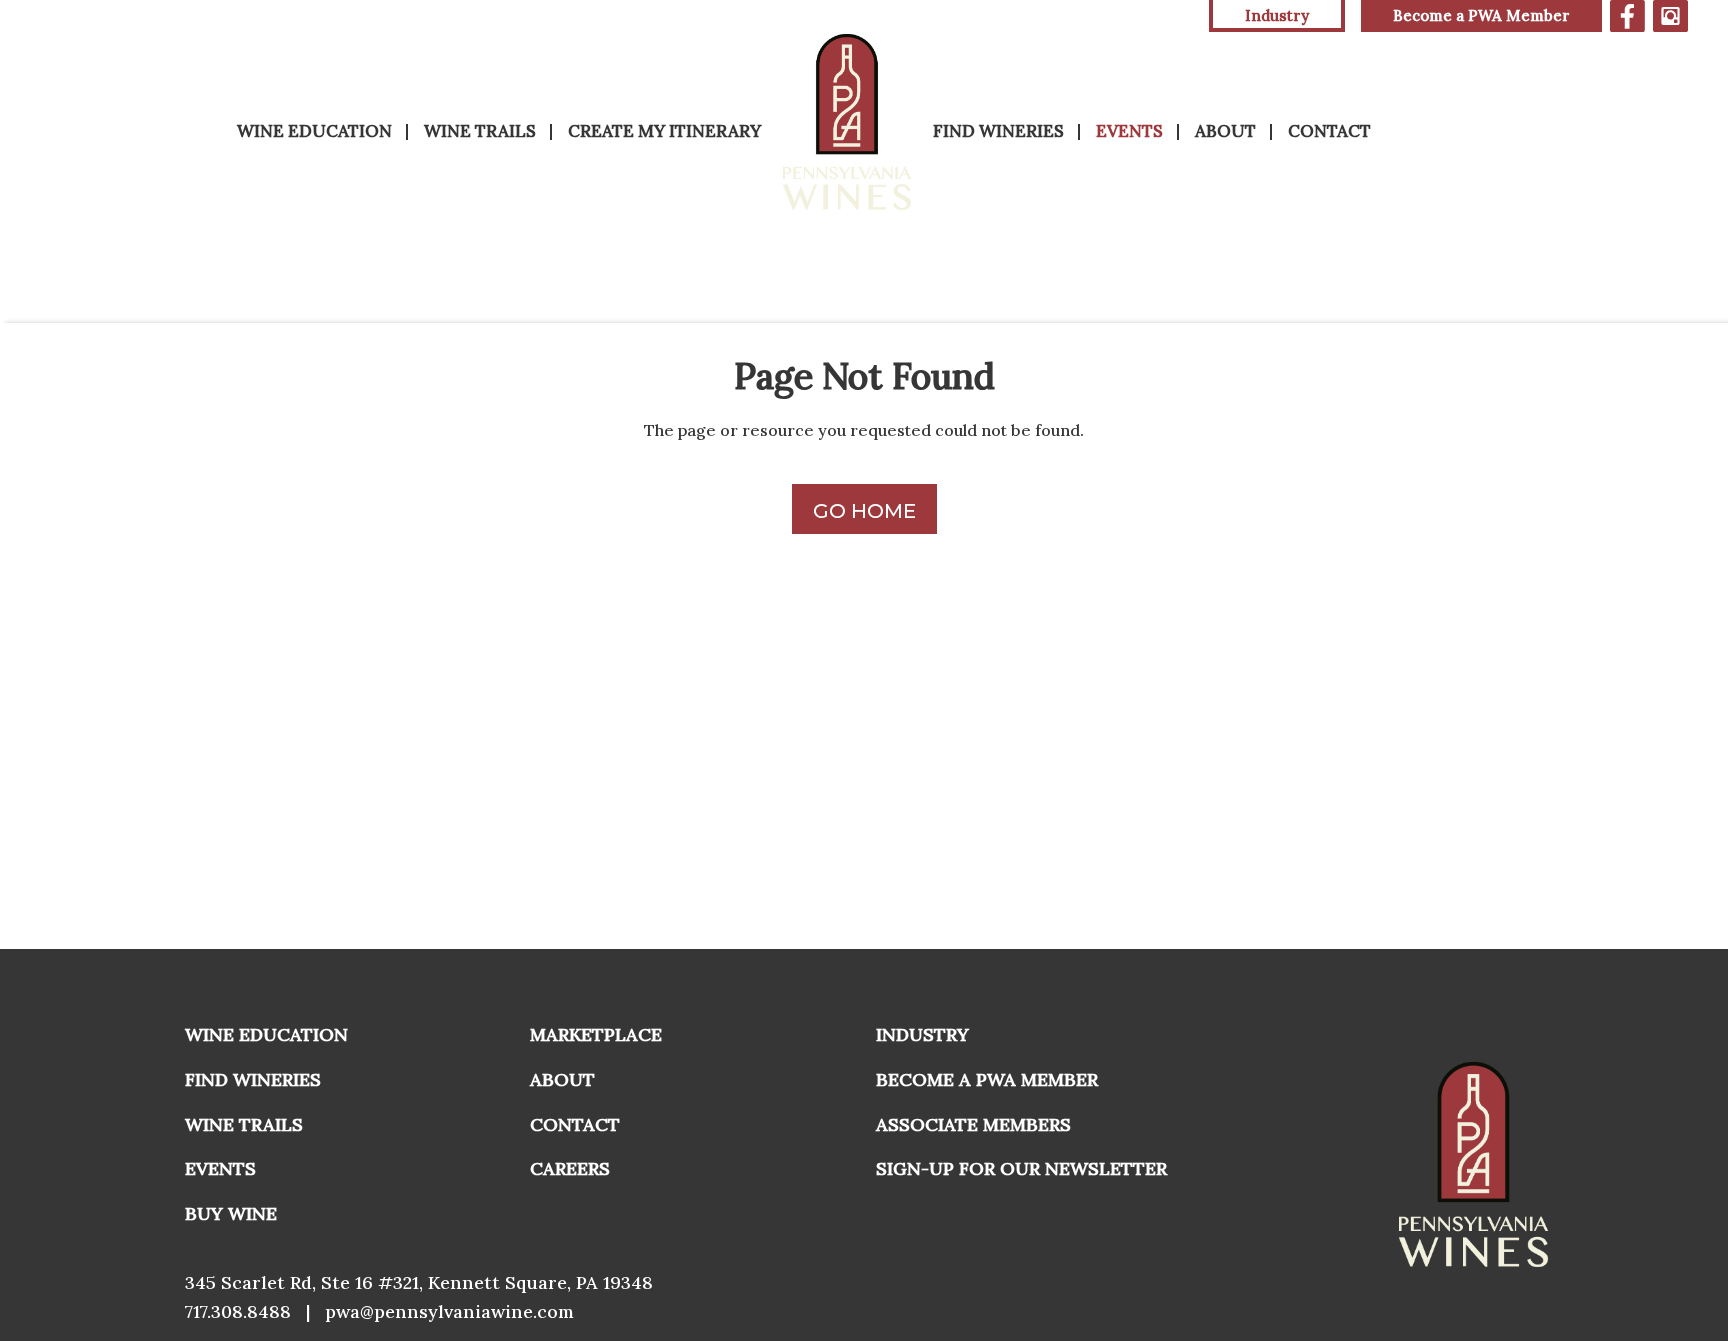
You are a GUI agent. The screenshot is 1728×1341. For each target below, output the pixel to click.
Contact (1329, 131)
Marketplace (596, 1034)
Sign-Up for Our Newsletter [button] (1021, 1168)
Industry (922, 1034)
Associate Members (973, 1124)
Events (1129, 131)
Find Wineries (998, 131)
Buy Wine (231, 1213)
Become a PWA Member (1481, 15)
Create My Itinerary (664, 131)
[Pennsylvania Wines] (847, 122)
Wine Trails (480, 131)
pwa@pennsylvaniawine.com (449, 1311)
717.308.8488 (238, 1311)
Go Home (864, 511)
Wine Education (314, 131)
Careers (570, 1168)
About (1225, 131)
